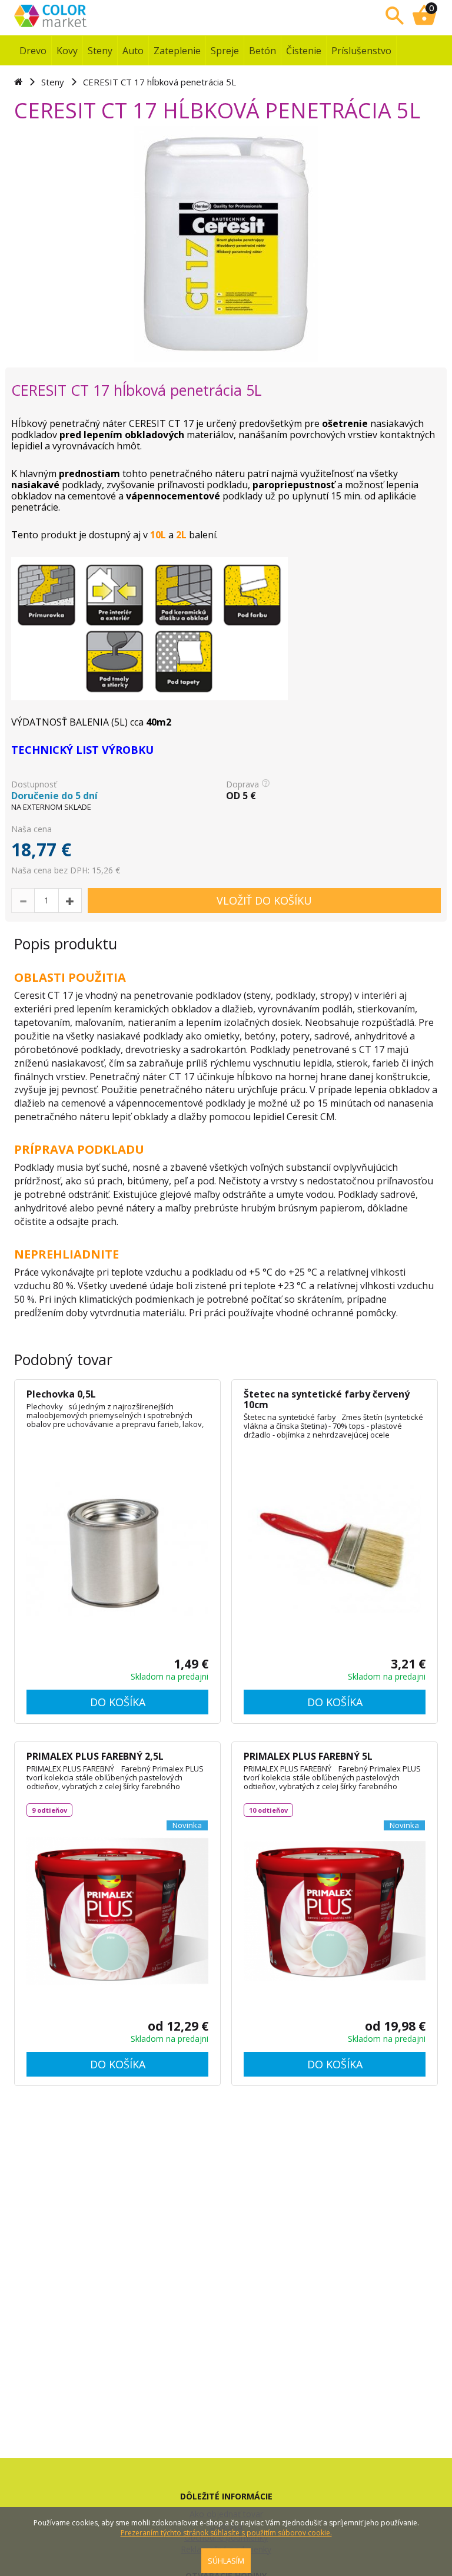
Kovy (67, 51)
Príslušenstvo (361, 51)
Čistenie (304, 51)
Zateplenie (177, 51)
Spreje (225, 51)
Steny (100, 51)
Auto (133, 51)
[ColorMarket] (88, 15)
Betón (262, 51)
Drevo (33, 51)
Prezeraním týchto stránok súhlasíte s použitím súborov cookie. (226, 2533)
